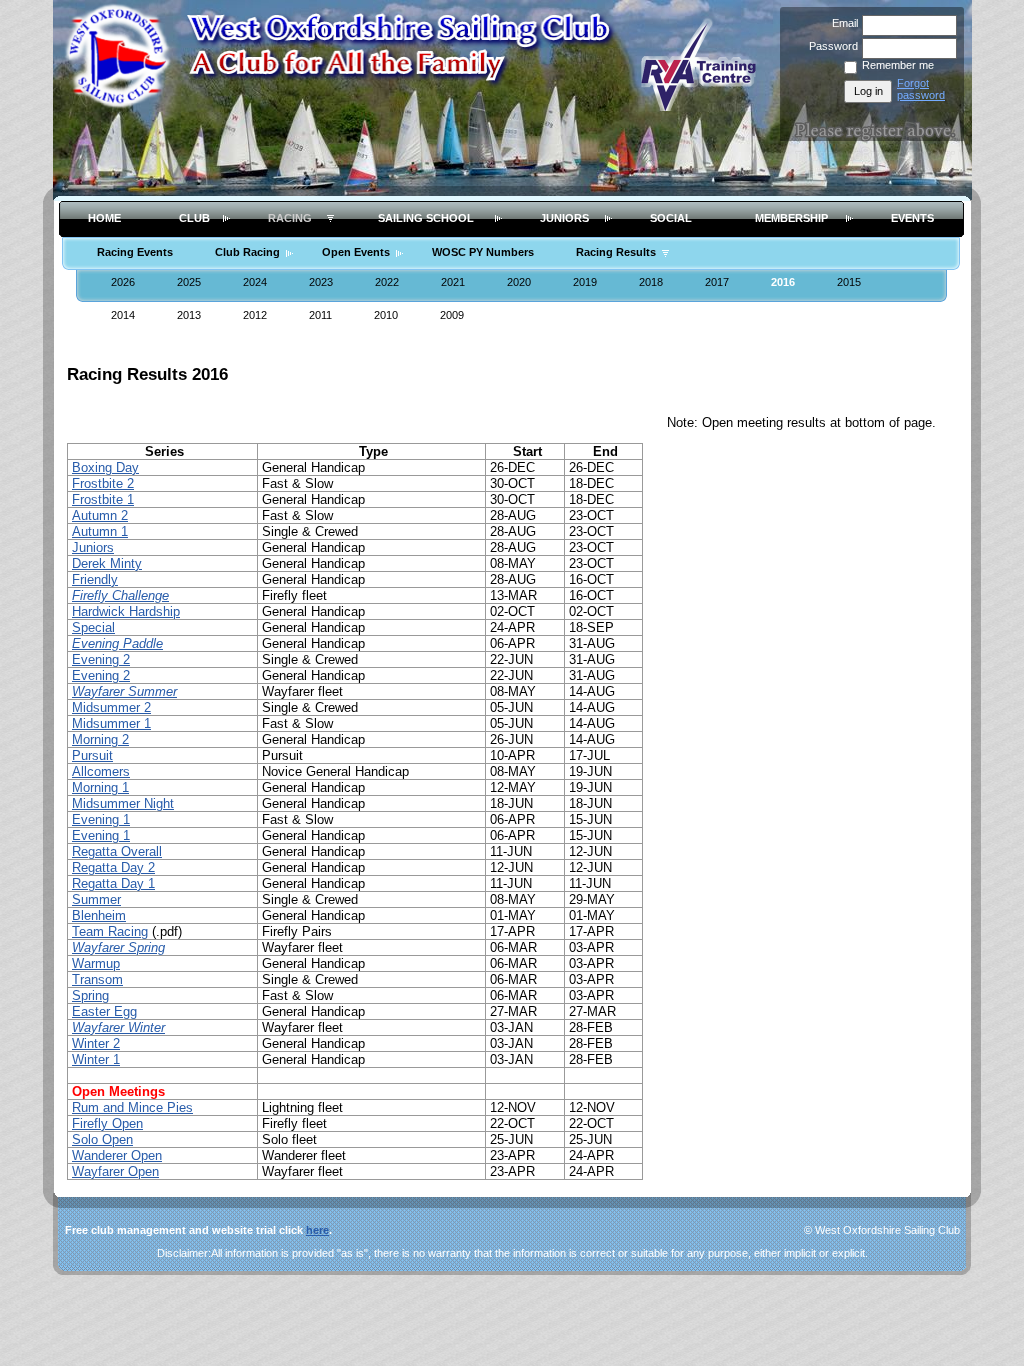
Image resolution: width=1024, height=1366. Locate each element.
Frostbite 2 (103, 483)
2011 (320, 315)
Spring (90, 995)
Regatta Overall (117, 851)
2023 (321, 282)
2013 (189, 315)
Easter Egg (104, 1011)
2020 (519, 282)
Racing (290, 218)
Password (830, 46)
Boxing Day (105, 467)
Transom (97, 979)
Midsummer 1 (111, 723)
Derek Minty (107, 563)
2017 (717, 282)
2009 (452, 315)
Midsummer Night (123, 803)
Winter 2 (96, 1043)
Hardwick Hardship (126, 611)
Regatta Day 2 (113, 867)
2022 (387, 282)
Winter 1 (96, 1059)
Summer (96, 899)
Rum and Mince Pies (132, 1107)
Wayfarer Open (115, 1171)
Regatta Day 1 (113, 883)
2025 (189, 282)
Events (912, 218)
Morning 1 (100, 787)
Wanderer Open (117, 1155)
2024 (255, 282)
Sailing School (426, 218)
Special (93, 627)
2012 (255, 315)
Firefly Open (107, 1123)
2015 (849, 282)
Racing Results (616, 252)
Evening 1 (101, 819)
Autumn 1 (100, 531)
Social (671, 218)
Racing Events (135, 252)
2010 (386, 315)
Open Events (356, 252)
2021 (453, 282)
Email (841, 23)
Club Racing (247, 252)
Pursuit (92, 755)
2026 (123, 282)
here (317, 1230)
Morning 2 (100, 739)
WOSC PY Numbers (483, 252)
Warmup (96, 963)
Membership (791, 218)
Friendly (95, 579)
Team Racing (110, 931)
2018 (651, 282)
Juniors (564, 218)
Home (104, 218)
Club (194, 218)
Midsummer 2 (111, 707)
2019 (585, 282)
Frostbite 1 (103, 499)
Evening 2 (101, 659)
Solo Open (102, 1139)
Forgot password (921, 89)
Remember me (898, 65)
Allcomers (101, 771)
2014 (123, 315)
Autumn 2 (100, 515)
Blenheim (99, 915)
